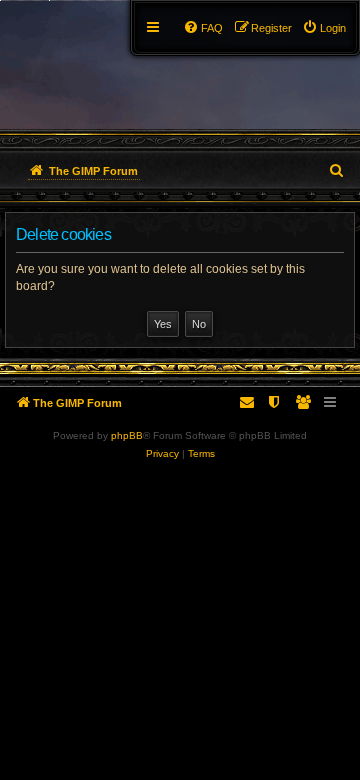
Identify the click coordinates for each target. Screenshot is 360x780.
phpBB (127, 435)
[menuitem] (324, 28)
